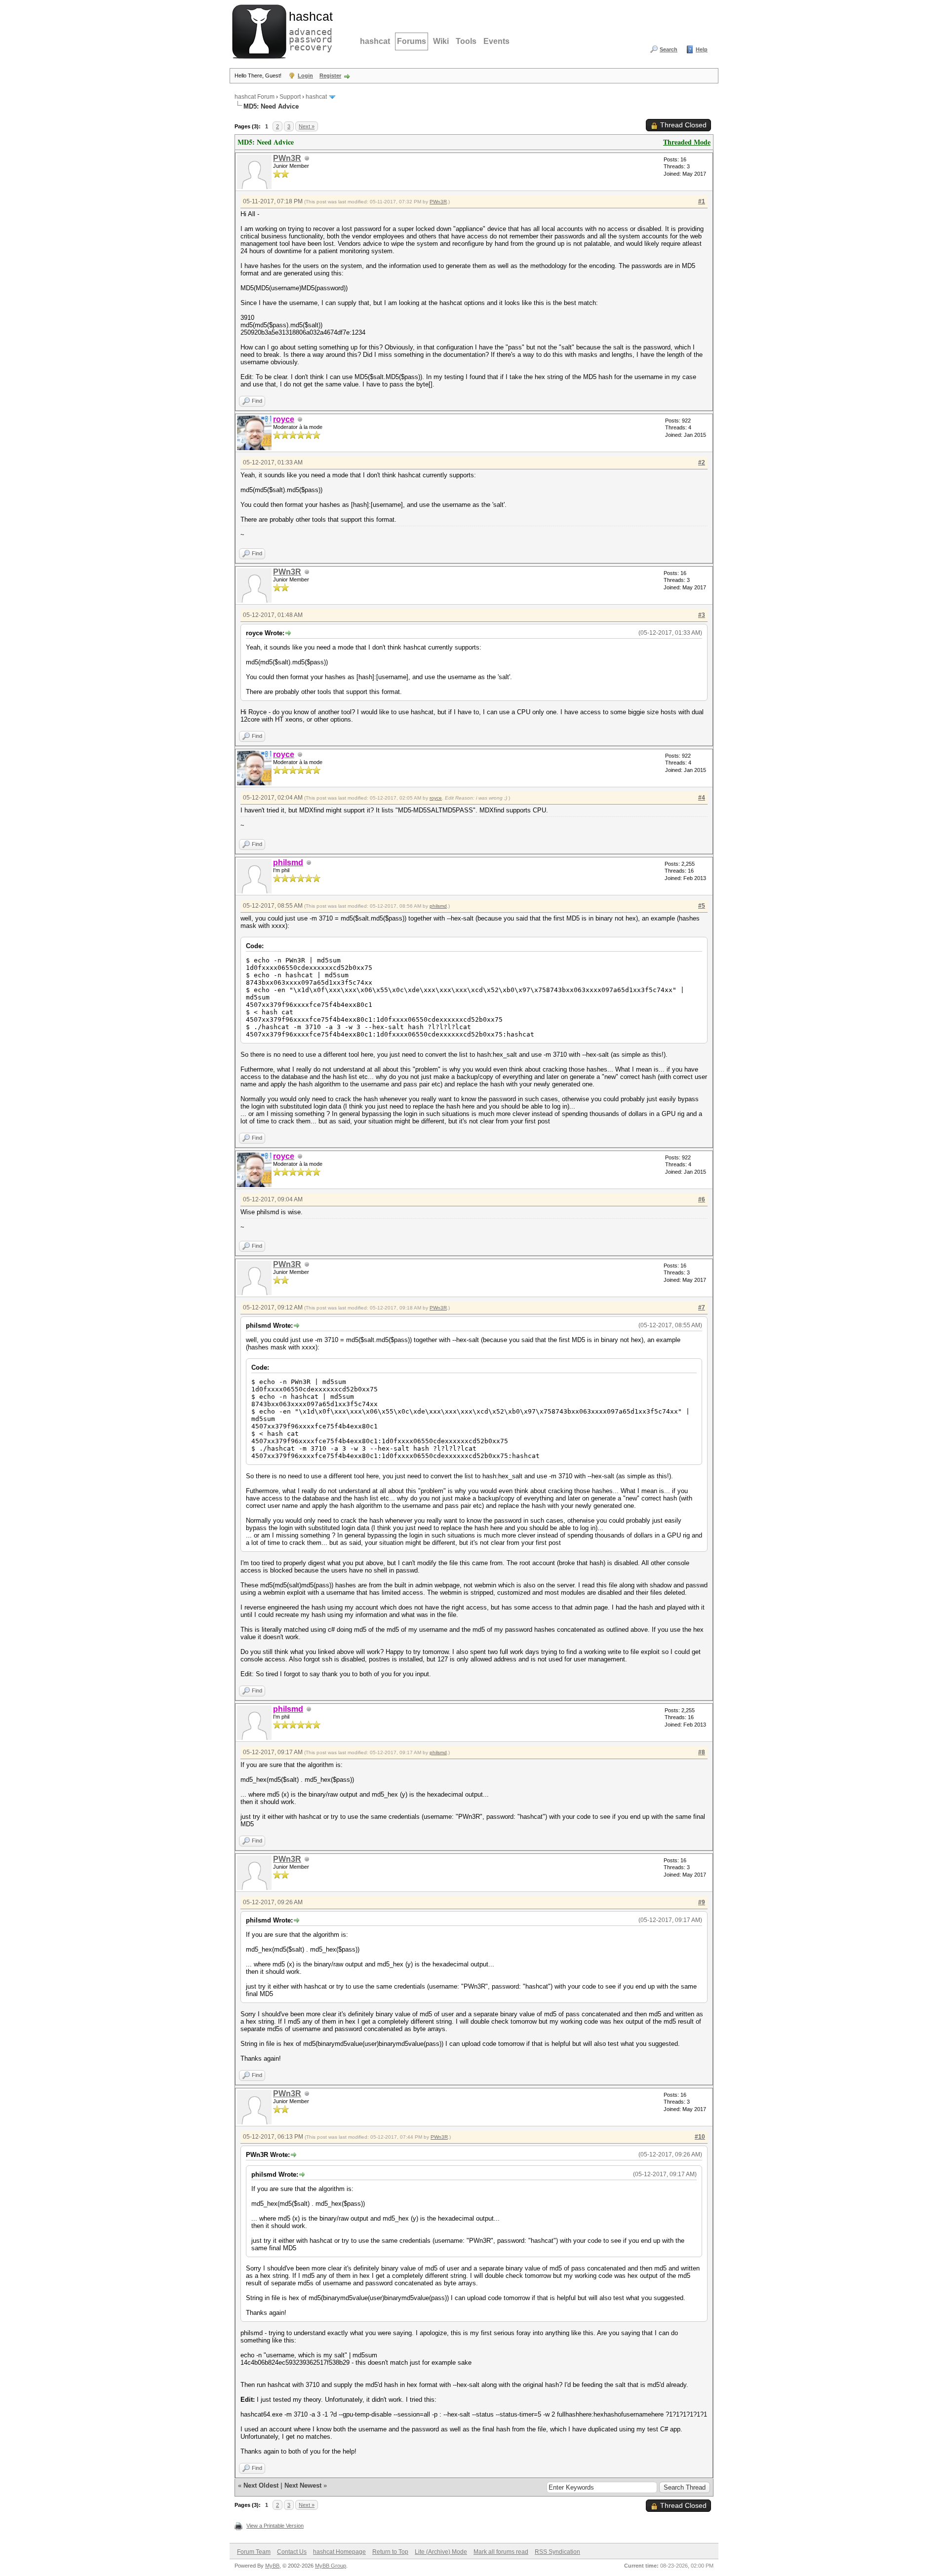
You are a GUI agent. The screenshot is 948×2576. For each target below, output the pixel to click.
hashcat (375, 41)
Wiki (441, 41)
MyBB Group (331, 2566)
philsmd (438, 906)
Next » (307, 126)
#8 (702, 1752)
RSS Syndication (557, 2552)
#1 (702, 201)
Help (702, 49)
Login (305, 76)
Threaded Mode (687, 142)
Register (330, 76)
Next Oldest (261, 2485)
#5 (702, 906)
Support (290, 97)
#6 (702, 1199)
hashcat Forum (255, 97)
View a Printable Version (275, 2526)
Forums (412, 41)
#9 (702, 1902)
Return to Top (390, 2552)
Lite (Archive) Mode (441, 2552)
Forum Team (254, 2552)
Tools (466, 41)
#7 (702, 1307)
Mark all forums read (501, 2552)
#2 (702, 462)
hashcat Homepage (339, 2552)
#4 (702, 798)
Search (669, 49)
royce (436, 798)
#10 (700, 2137)
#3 (702, 615)
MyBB (272, 2566)
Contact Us (292, 2552)
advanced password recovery (309, 30)
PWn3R (287, 158)
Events (496, 41)
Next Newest (303, 2485)
